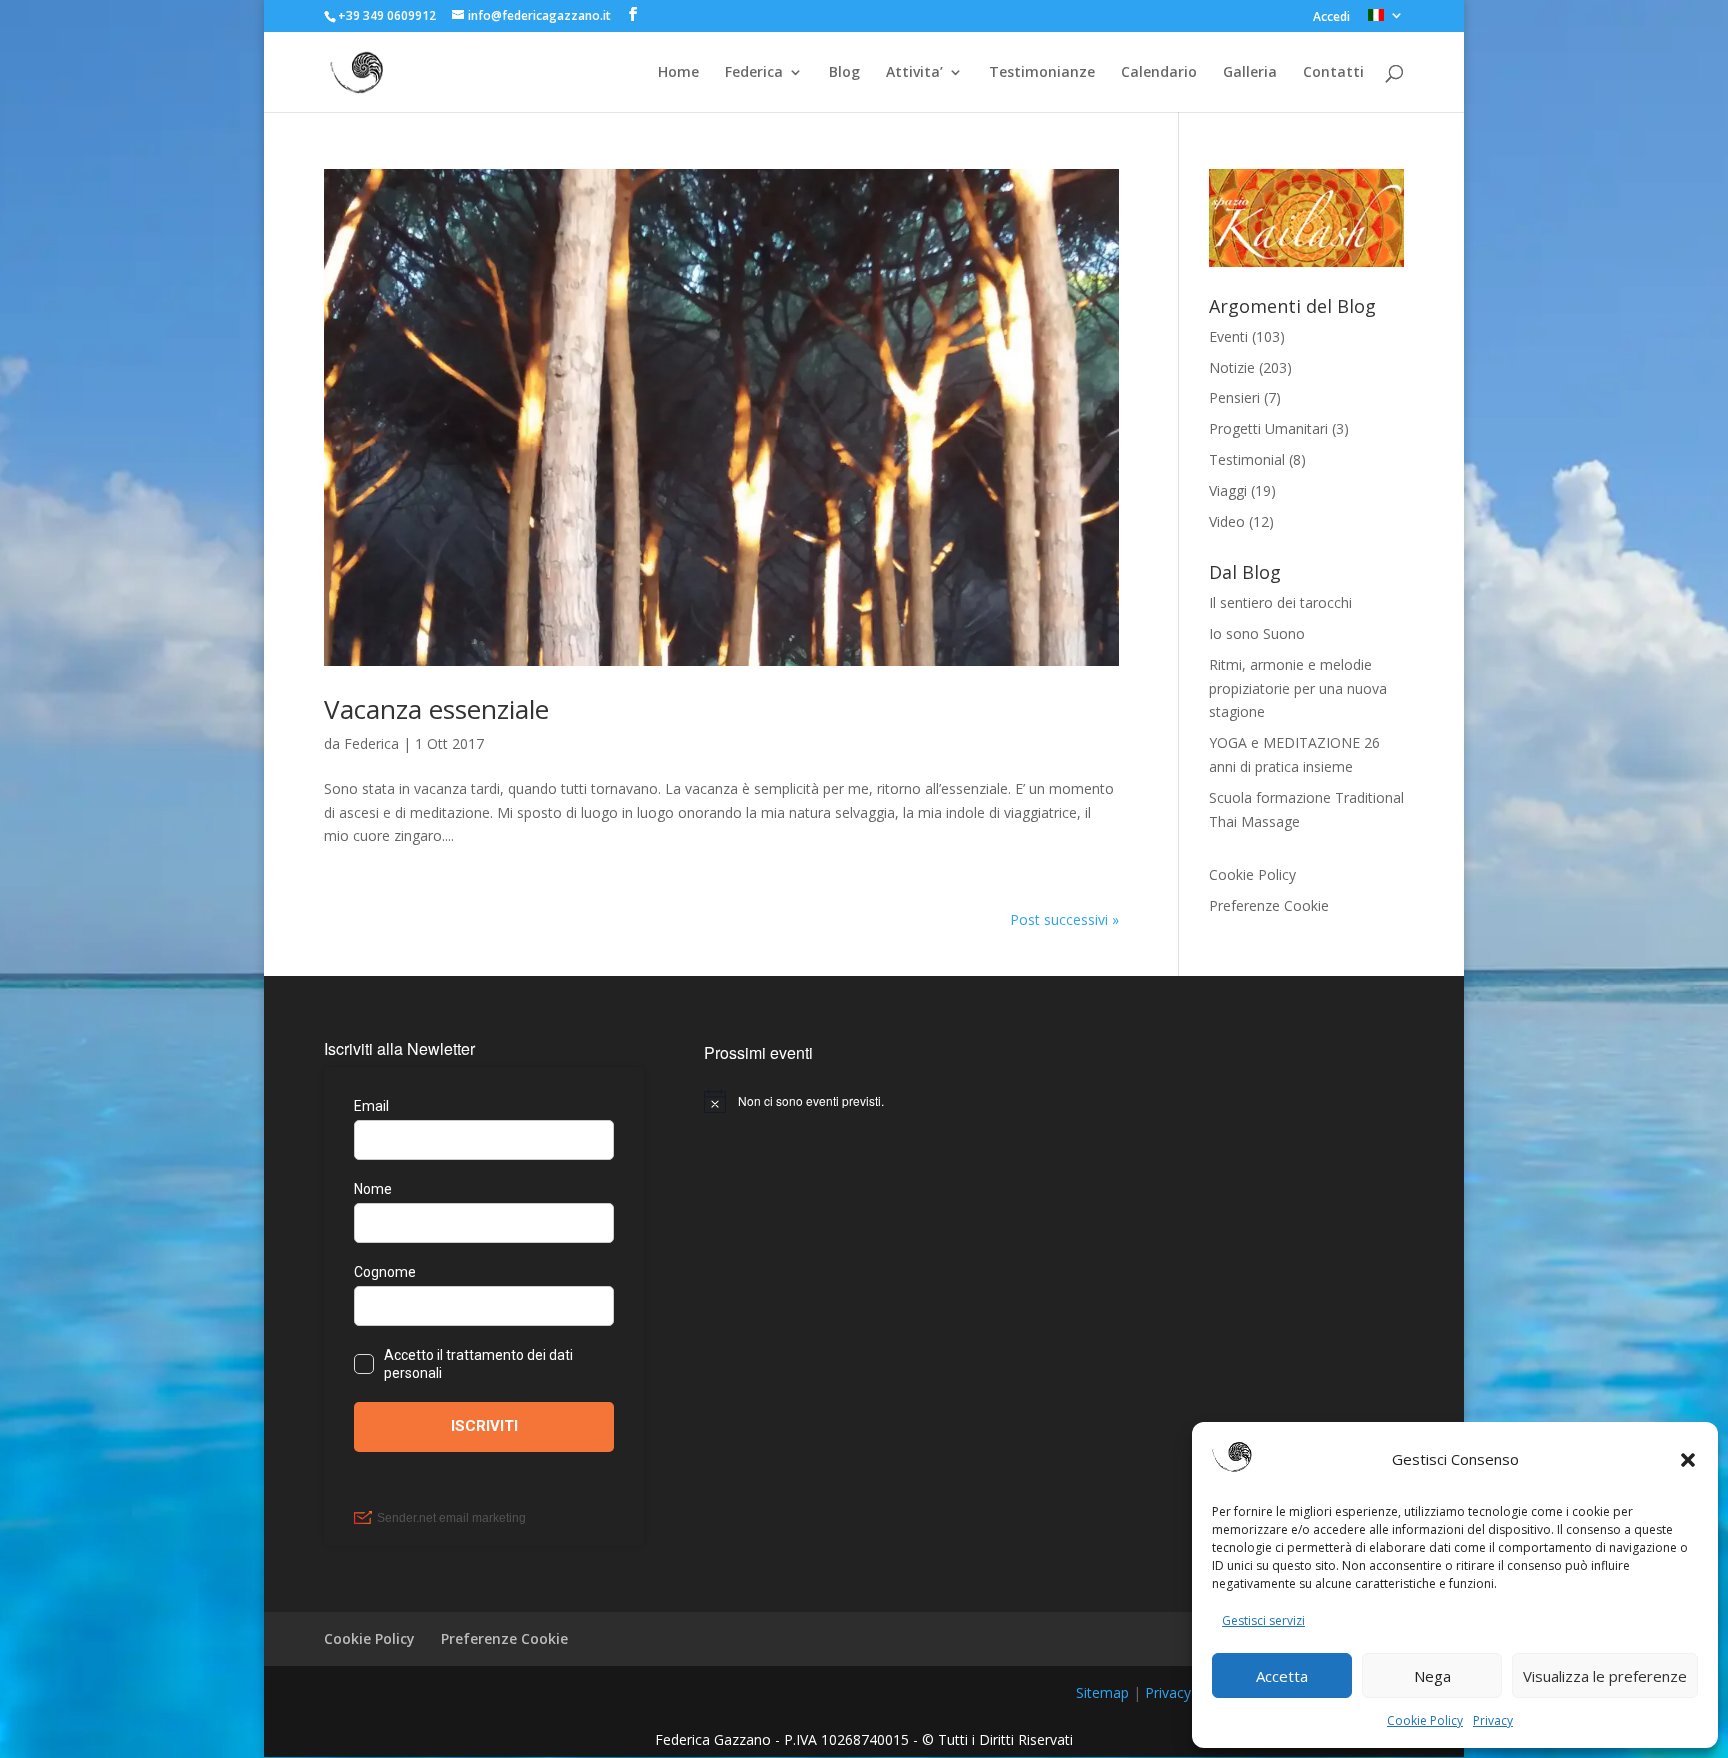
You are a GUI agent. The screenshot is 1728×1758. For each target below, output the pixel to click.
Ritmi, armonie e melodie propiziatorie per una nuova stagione (1298, 688)
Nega (1432, 1676)
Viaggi (1228, 490)
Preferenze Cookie (1269, 905)
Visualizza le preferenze (1605, 1676)
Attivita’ (914, 73)
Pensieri (1234, 397)
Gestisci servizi (1263, 1620)
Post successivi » (1064, 919)
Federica (754, 73)
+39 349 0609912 (387, 15)
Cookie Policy (1425, 1720)
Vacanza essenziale (436, 709)
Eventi (1228, 336)
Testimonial (1247, 459)
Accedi (1331, 18)
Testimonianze (1042, 73)
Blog (844, 73)
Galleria (1250, 73)
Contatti (1333, 73)
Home (678, 73)
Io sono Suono (1257, 633)
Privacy (1493, 1720)
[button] (1688, 1460)
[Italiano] (1386, 20)
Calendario (1159, 73)
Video (1227, 521)
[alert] (864, 1101)
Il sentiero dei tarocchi (1280, 602)
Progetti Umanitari (1268, 428)
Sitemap (1102, 1692)
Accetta (1282, 1676)
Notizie (1232, 367)
